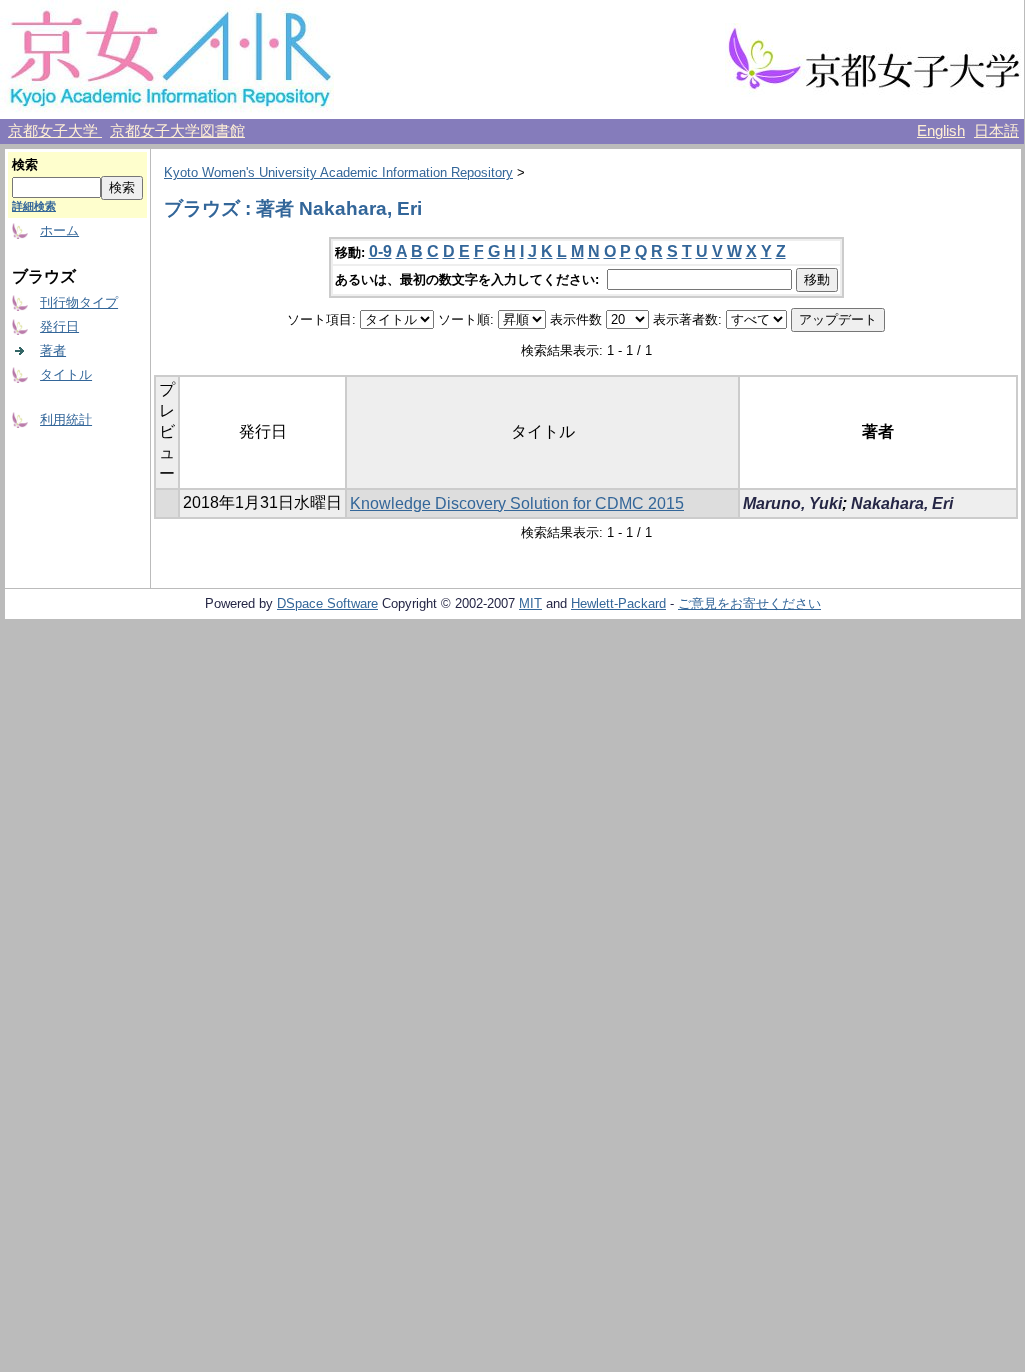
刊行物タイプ (79, 302)
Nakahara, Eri (902, 503)
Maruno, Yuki (792, 503)
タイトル (66, 374)
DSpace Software (327, 603)
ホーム (59, 230)
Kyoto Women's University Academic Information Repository (338, 172)
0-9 (380, 251)
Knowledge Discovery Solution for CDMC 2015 (517, 503)
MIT (530, 603)
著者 (53, 350)
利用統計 (66, 419)
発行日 (59, 326)
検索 (25, 164)
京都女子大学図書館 (177, 131)
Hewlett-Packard (618, 603)
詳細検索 (34, 206)
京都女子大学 (55, 131)
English (941, 131)
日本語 (996, 131)
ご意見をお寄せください (749, 603)
